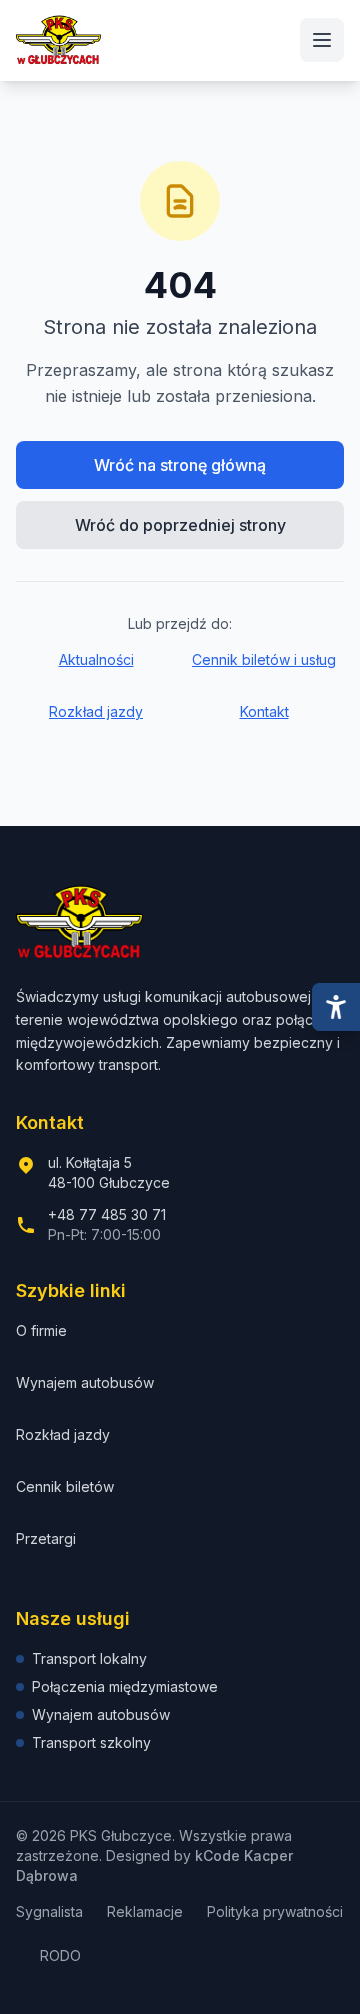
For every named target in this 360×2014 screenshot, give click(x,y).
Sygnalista (49, 1911)
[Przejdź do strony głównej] (58, 40)
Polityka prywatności (275, 1911)
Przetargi (46, 1538)
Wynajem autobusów (85, 1382)
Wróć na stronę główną (180, 465)
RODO (60, 1955)
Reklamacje (145, 1911)
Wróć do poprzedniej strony (180, 525)
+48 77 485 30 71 (107, 1214)
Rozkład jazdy (96, 711)
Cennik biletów (65, 1486)
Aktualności (96, 659)
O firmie (41, 1330)
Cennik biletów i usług (264, 659)
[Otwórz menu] (322, 40)
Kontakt (264, 711)
